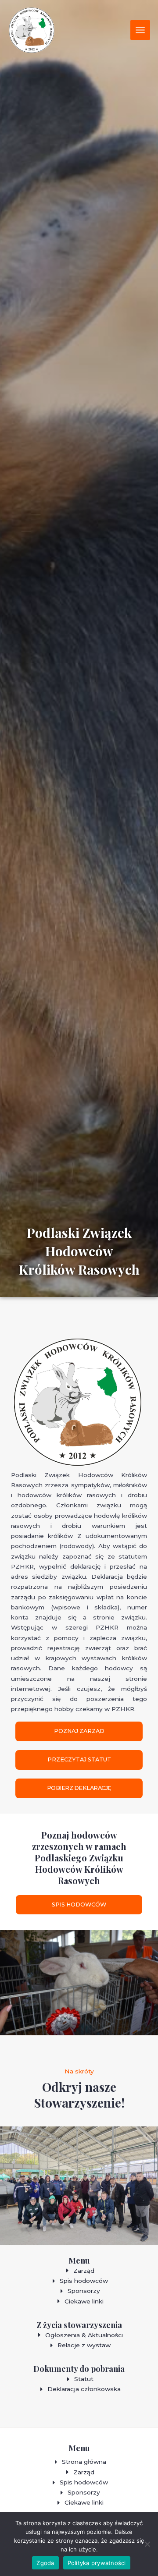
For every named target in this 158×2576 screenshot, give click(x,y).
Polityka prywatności (97, 2563)
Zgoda (45, 2563)
